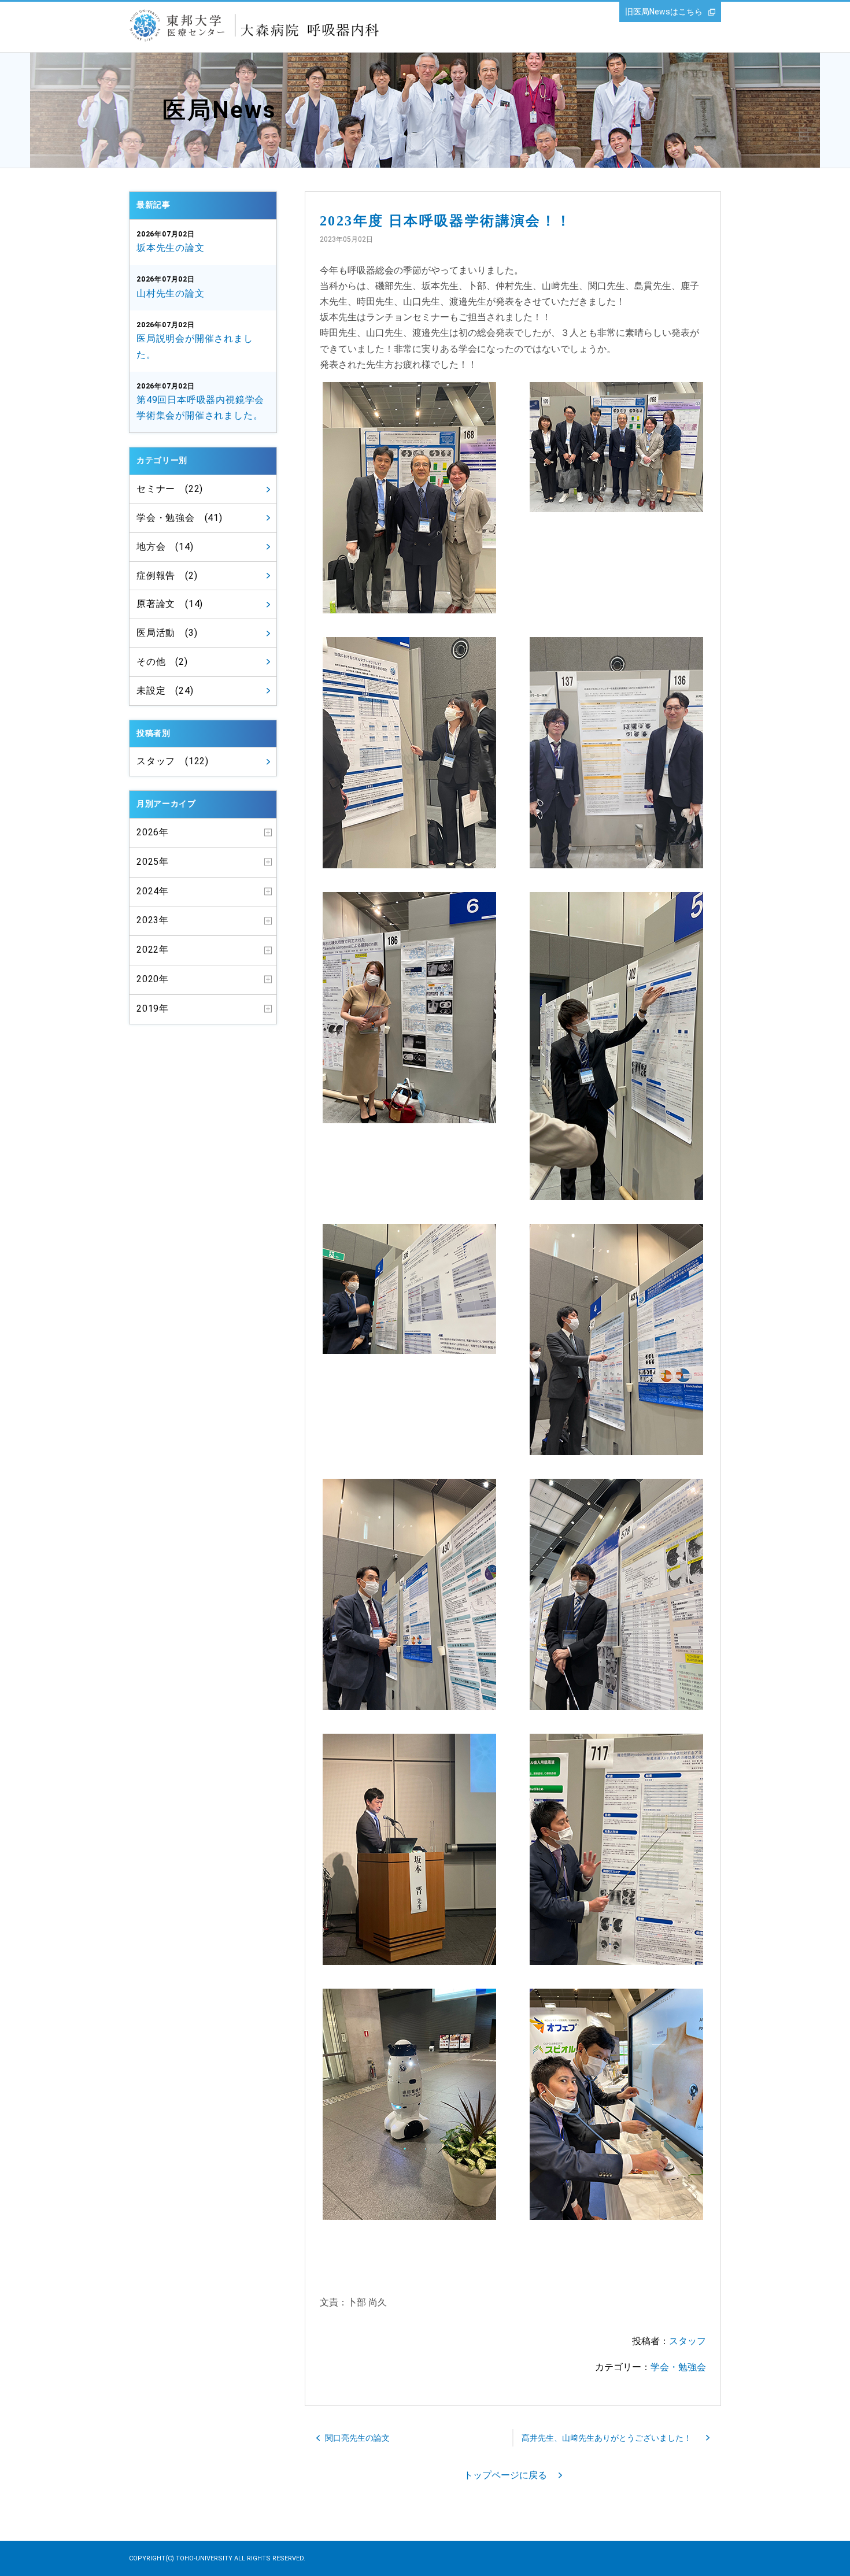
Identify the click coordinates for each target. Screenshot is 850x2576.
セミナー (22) (170, 489)
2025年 (153, 862)
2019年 (153, 1008)
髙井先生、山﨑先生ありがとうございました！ (607, 2438)
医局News (220, 110)
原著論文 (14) (170, 604)
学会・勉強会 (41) (180, 518)
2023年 (153, 920)
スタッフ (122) (173, 761)
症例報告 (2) (167, 575)
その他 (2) (162, 662)
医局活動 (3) (167, 633)
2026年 (153, 832)
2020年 (153, 979)
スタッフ (688, 2341)
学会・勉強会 (678, 2367)
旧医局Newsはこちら (664, 12)
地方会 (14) (165, 547)
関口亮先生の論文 (357, 2438)
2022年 (153, 950)
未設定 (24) (165, 691)
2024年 (153, 891)
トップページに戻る (505, 2475)
